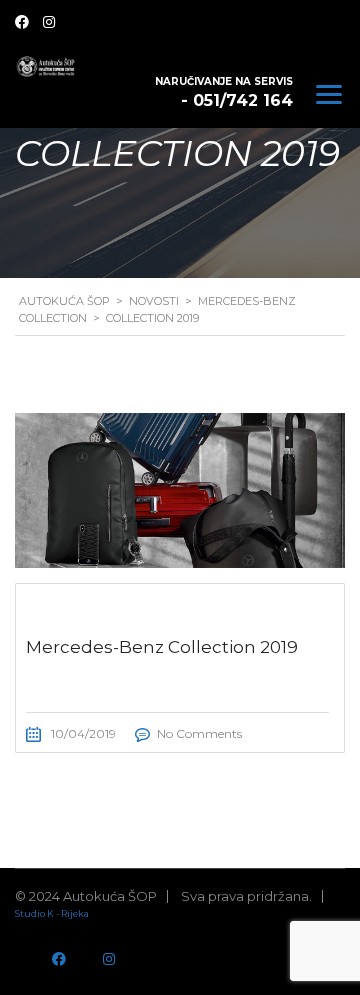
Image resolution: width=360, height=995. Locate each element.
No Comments (199, 733)
